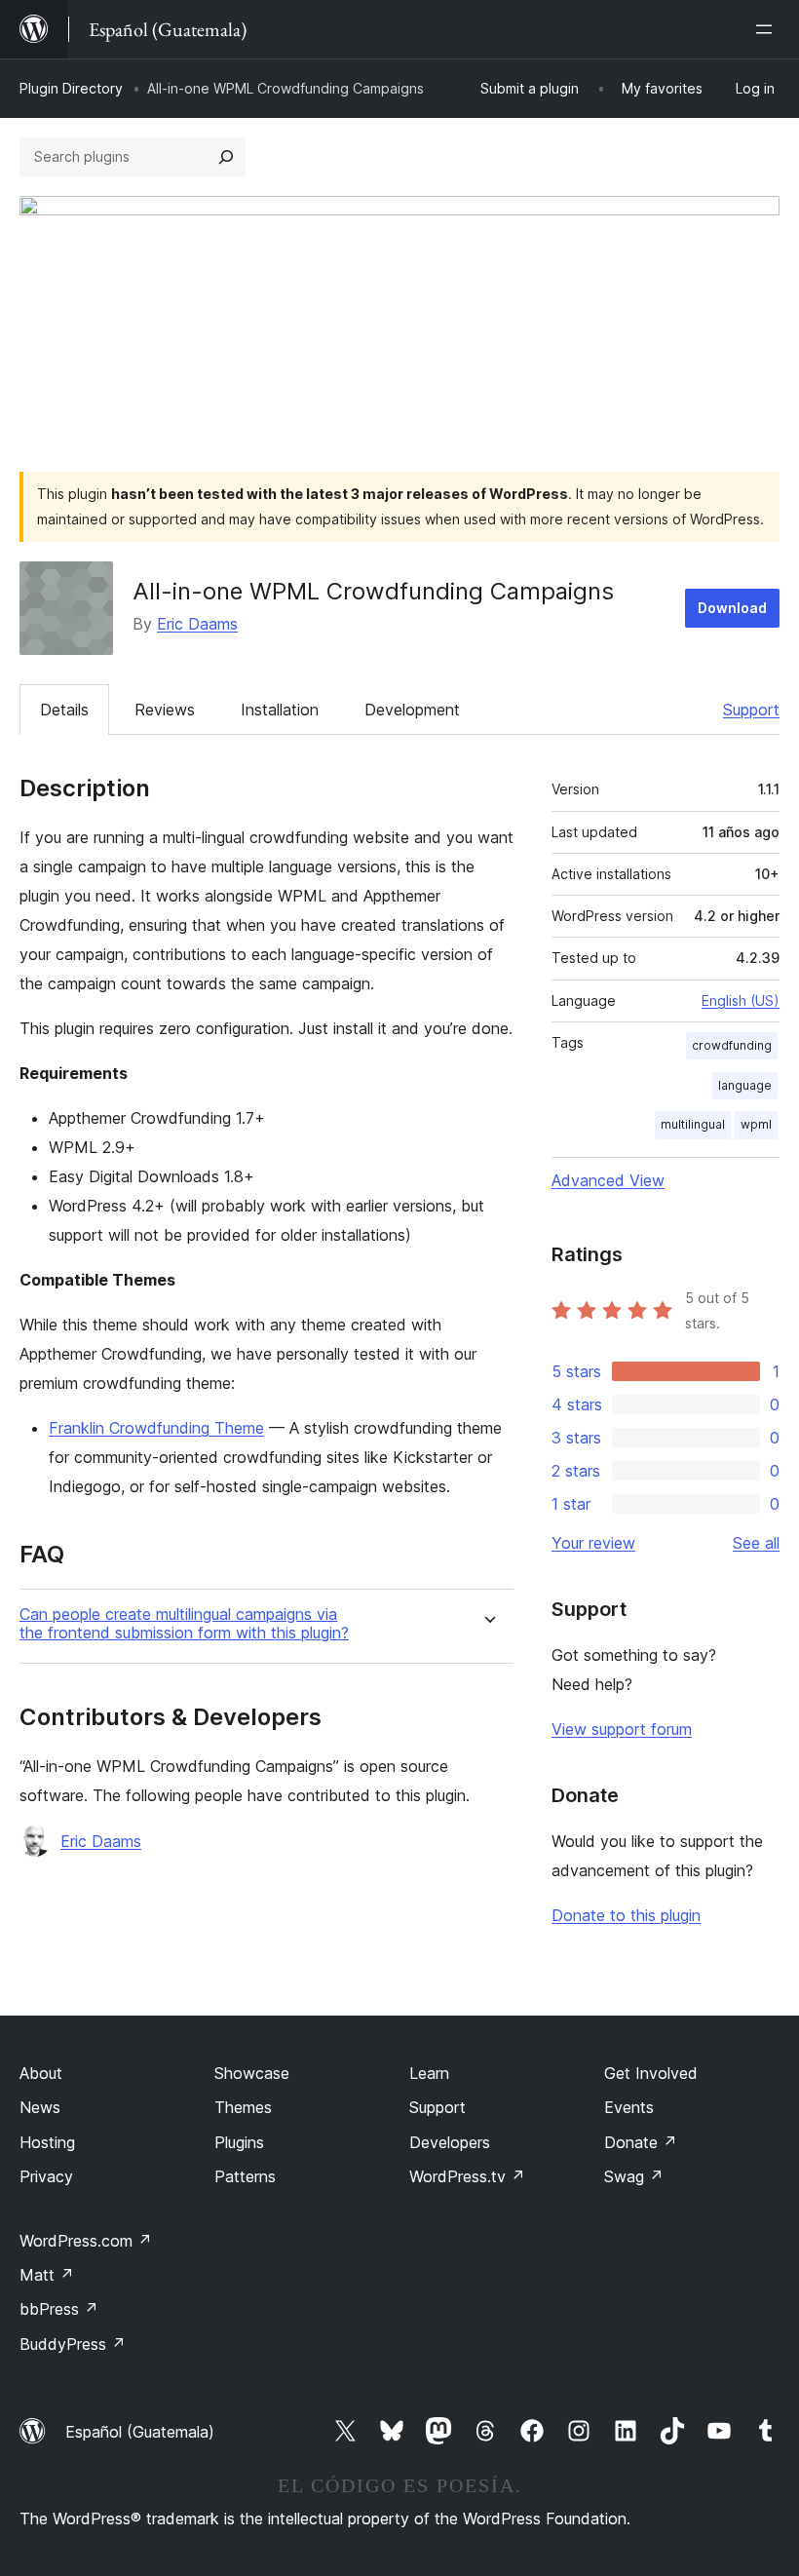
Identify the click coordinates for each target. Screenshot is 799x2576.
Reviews (165, 710)
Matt (47, 2275)
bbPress (59, 2309)
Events (629, 2107)
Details (64, 710)
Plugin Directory (71, 88)
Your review (593, 1543)
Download (732, 608)
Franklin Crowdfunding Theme (156, 1428)
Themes (243, 2107)
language (745, 1085)
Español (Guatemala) (140, 2432)
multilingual (693, 1124)
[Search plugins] (226, 157)
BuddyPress (73, 2344)
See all (756, 1543)
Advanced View (608, 1180)
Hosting (47, 2142)
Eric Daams (197, 624)
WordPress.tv (467, 2176)
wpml (756, 1124)
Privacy (46, 2176)
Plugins (239, 2142)
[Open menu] (768, 29)
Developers (450, 2142)
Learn (429, 2073)
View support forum (622, 1729)
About (41, 2073)
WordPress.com (86, 2241)
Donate (641, 2142)
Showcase (252, 2073)
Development (412, 710)
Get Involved (651, 2073)
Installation (280, 710)
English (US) (741, 1000)
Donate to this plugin (626, 1915)
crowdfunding (732, 1045)
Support (751, 710)
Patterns (245, 2176)
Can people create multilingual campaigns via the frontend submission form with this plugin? (184, 1624)
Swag (634, 2176)
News (40, 2107)
